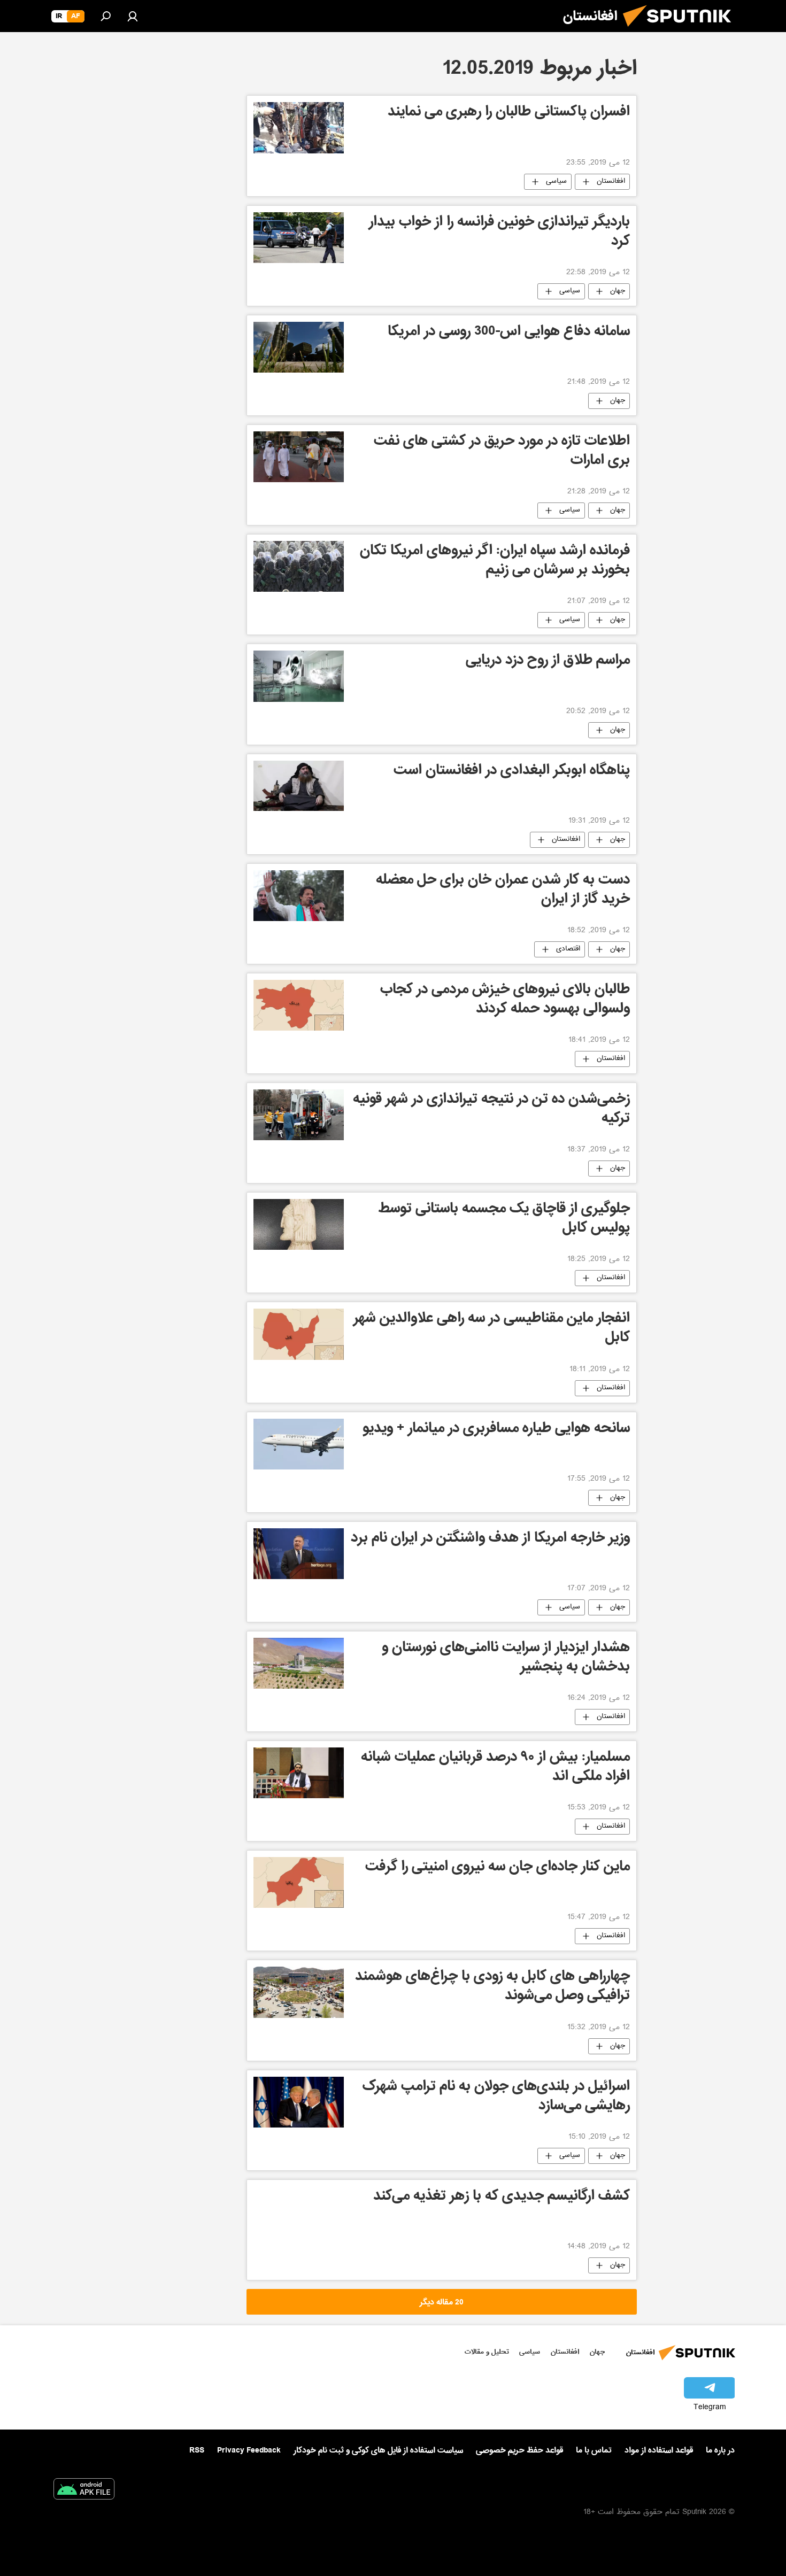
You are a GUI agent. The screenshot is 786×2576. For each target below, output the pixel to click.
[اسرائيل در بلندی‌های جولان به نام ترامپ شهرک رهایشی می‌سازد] (299, 2102)
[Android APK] (84, 2491)
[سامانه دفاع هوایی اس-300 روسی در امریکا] (299, 347)
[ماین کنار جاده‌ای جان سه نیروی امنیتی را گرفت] (299, 1882)
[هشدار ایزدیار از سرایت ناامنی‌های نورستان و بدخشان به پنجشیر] (299, 1663)
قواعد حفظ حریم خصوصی (519, 2450)
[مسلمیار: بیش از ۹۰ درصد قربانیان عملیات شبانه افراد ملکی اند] (299, 1773)
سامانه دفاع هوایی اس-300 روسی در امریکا (509, 333)
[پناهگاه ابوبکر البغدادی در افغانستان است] (299, 786)
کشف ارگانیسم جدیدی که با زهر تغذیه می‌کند (502, 2197)
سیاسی (556, 182)
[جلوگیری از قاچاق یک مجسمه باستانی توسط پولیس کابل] (299, 1224)
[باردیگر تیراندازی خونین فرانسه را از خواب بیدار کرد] (299, 238)
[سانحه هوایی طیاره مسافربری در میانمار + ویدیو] (299, 1444)
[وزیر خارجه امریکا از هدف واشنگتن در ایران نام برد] (299, 1554)
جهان (618, 291)
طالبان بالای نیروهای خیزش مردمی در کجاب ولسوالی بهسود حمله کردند (505, 1000)
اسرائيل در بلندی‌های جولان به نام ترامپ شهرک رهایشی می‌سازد (496, 2097)
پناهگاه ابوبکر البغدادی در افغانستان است (512, 772)
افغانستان (611, 182)
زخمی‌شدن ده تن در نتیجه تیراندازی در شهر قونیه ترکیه (491, 1110)
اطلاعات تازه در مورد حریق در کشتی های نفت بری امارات (502, 452)
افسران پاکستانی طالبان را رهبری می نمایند (509, 113)
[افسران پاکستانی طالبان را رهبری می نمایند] (299, 128)
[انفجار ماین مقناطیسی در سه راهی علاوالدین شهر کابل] (299, 1334)
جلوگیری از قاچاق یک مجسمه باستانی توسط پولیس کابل (504, 1220)
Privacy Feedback (249, 2451)
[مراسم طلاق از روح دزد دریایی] (299, 676)
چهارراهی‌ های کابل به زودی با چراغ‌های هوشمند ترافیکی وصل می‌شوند (492, 1987)
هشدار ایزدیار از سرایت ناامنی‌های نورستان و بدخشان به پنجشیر (506, 1658)
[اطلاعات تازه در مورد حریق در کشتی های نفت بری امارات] (299, 457)
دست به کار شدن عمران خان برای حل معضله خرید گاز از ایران (503, 891)
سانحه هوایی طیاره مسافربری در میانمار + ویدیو (496, 1430)
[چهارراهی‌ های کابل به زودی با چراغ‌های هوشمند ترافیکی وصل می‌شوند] (299, 1992)
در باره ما (720, 2450)
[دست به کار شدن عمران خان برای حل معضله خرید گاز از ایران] (299, 896)
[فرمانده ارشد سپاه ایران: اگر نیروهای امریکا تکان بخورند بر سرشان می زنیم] (299, 566)
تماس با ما (594, 2451)
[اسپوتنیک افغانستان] (681, 31)
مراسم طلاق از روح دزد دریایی (548, 662)
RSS (197, 2450)
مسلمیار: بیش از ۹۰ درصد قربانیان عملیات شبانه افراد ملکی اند (495, 1768)
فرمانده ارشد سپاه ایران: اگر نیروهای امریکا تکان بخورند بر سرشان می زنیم (495, 562)
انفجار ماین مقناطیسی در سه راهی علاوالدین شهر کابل (492, 1329)
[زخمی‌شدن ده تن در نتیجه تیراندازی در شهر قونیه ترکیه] (299, 1115)
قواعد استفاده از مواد (659, 2450)
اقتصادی (568, 949)
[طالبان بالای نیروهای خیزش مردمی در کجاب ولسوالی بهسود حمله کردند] (299, 1005)
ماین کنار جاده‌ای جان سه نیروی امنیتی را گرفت (498, 1868)
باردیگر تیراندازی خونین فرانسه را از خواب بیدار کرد (499, 233)
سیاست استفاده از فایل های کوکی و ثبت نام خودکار (378, 2450)
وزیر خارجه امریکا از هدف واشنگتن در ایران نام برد (490, 1539)
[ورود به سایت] (133, 16)
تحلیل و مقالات (487, 2352)
